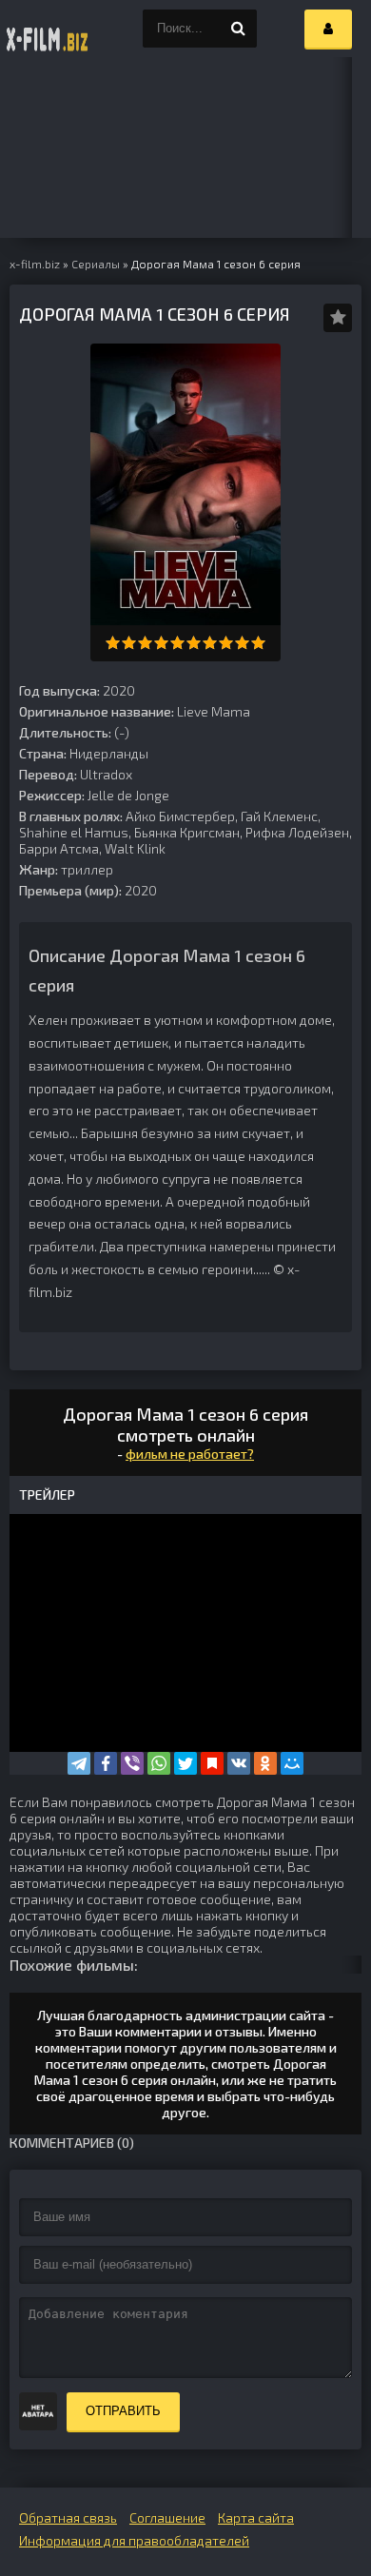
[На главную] (48, 29)
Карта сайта (256, 2517)
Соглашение (167, 2517)
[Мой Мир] (292, 1763)
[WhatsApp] (159, 1763)
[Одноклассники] (265, 1763)
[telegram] (79, 1763)
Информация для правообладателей (134, 2540)
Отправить (123, 2411)
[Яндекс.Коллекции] (212, 1763)
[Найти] (238, 29)
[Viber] (132, 1763)
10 (258, 643)
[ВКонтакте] (239, 1763)
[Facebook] (106, 1763)
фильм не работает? (190, 1454)
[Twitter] (185, 1763)
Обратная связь (68, 2517)
